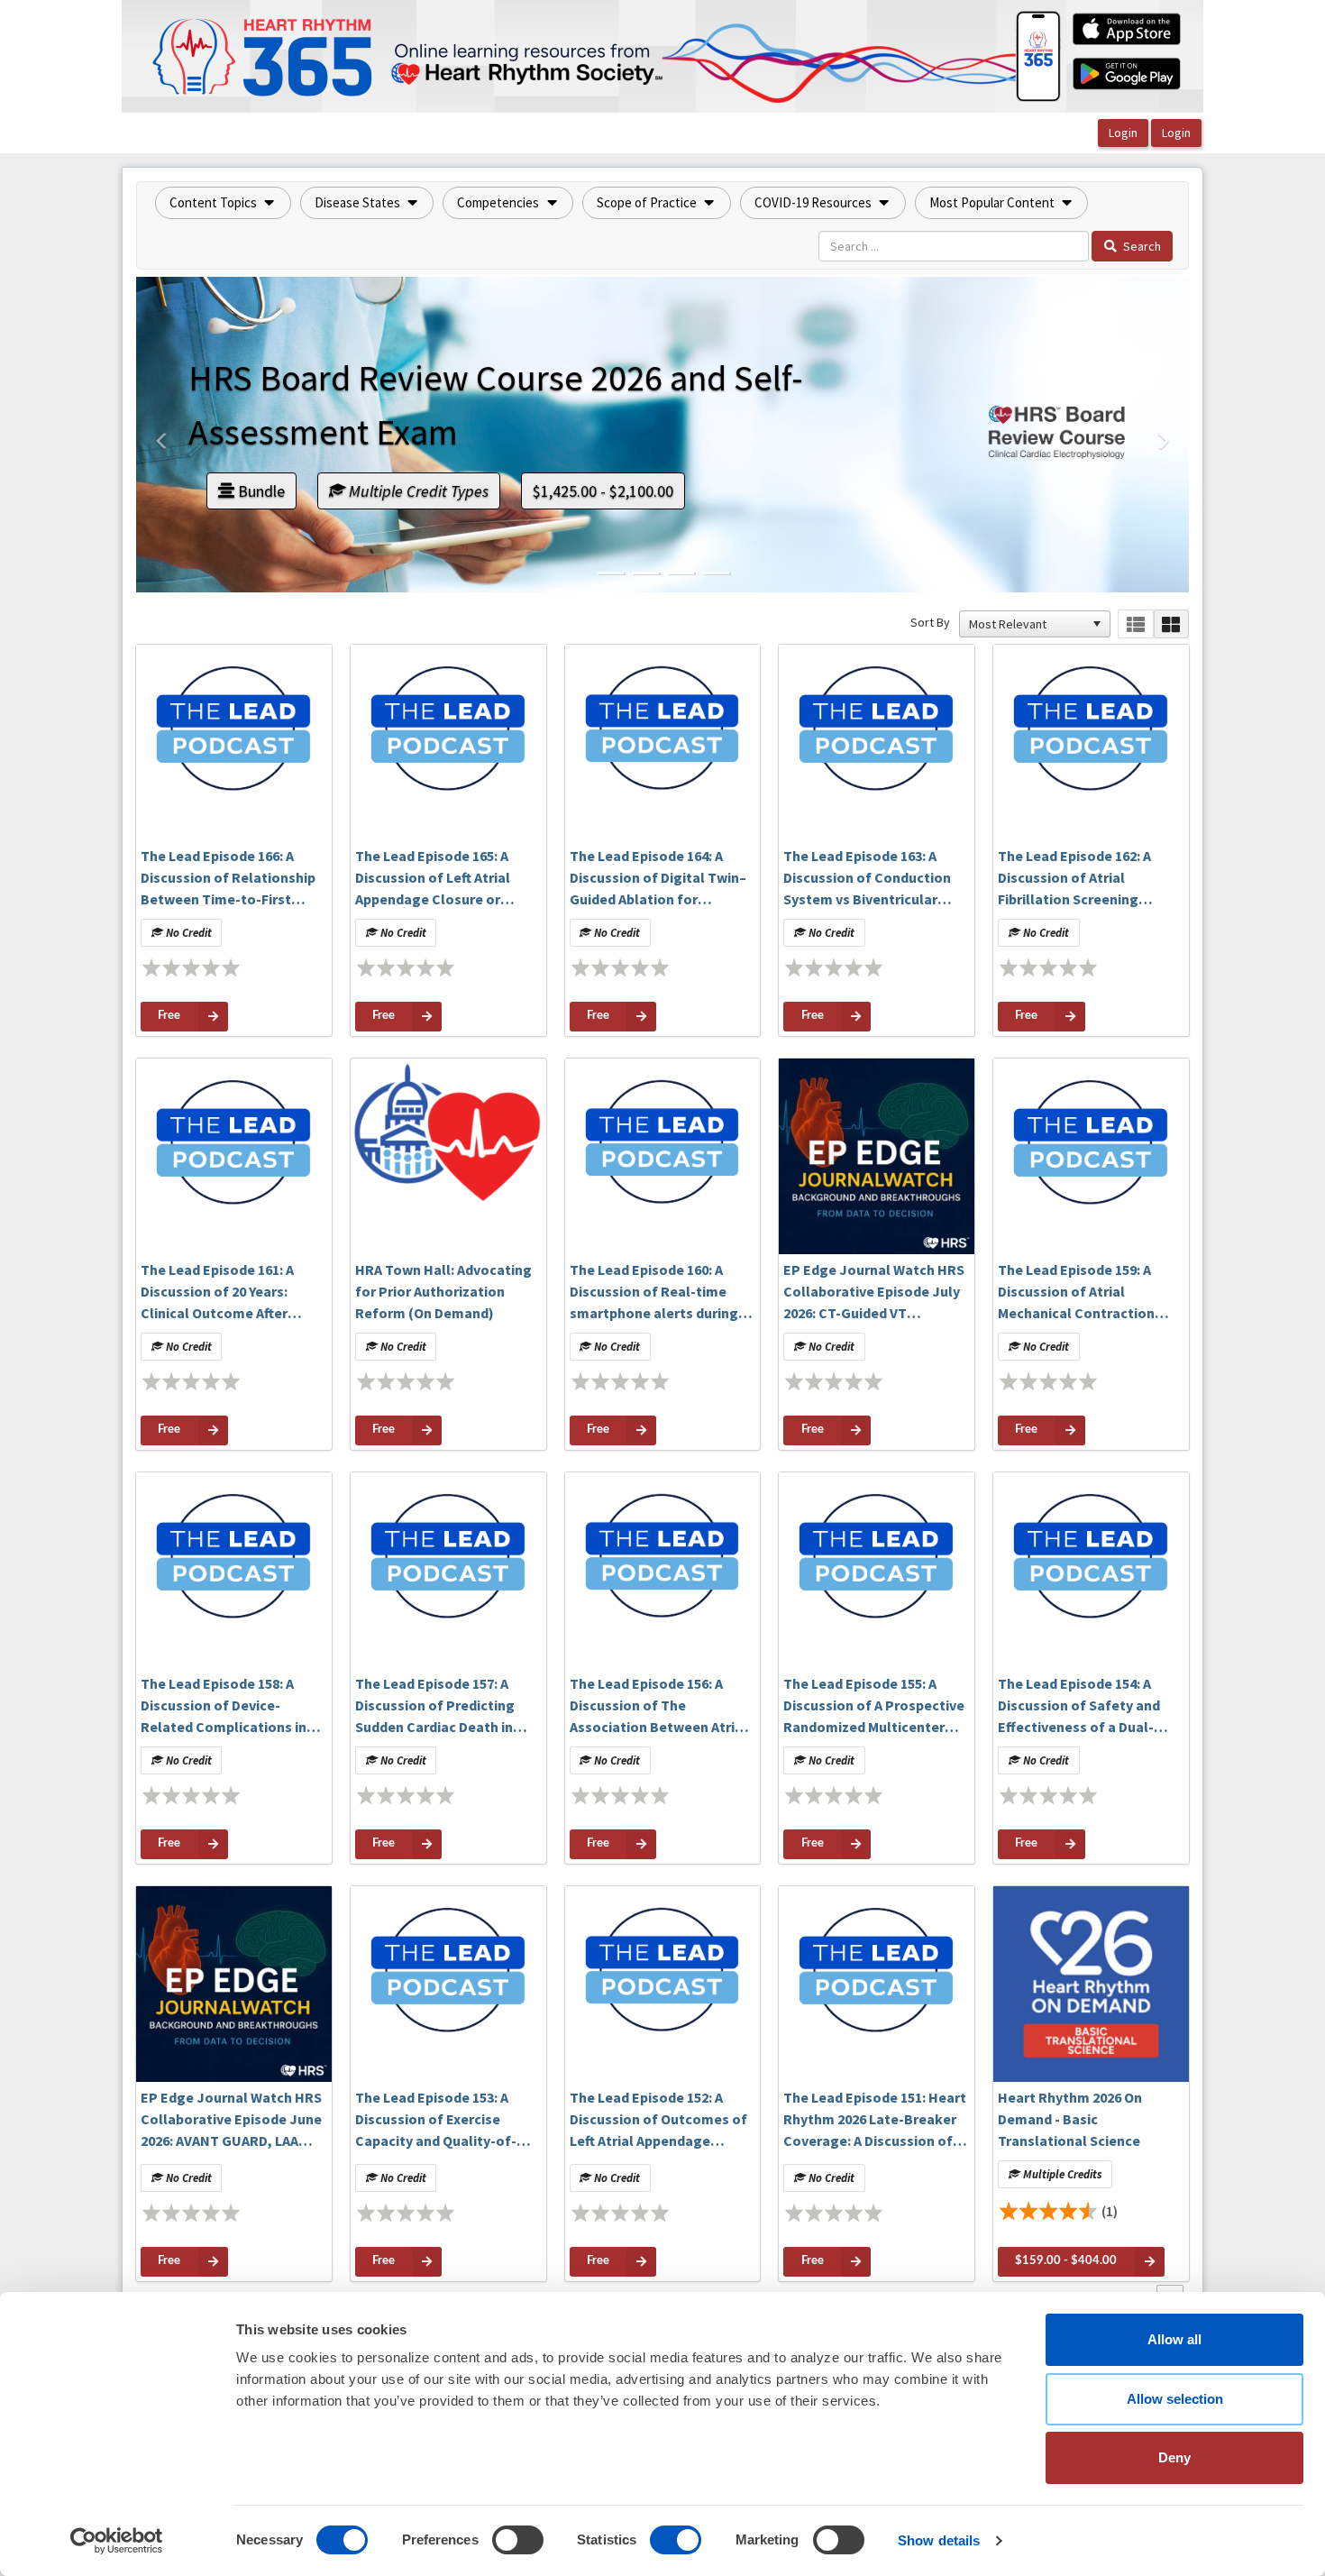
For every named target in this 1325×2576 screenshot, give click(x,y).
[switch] (518, 2540)
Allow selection (1175, 2399)
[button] (223, 203)
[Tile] (1171, 624)
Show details (939, 2540)
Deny (1174, 2457)
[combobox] (1027, 624)
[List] (1135, 624)
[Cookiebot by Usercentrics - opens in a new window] (117, 2541)
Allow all (1174, 2339)
